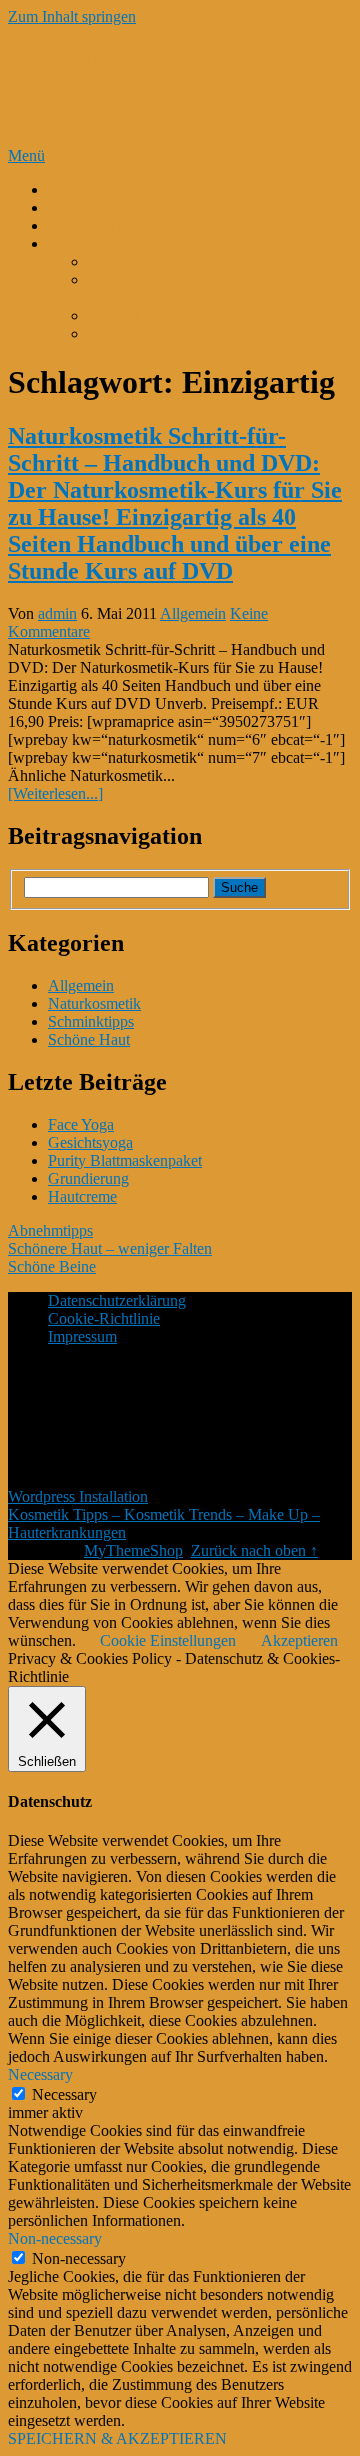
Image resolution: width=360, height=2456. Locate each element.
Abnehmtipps (50, 1230)
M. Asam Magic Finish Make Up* (196, 261)
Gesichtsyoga (90, 1142)
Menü (26, 155)
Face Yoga (81, 1124)
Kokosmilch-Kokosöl (116, 225)
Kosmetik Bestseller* (115, 243)
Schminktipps (91, 1021)
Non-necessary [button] (55, 2238)
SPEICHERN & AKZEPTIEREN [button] (117, 2438)
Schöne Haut (89, 1039)
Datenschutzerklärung (117, 1300)
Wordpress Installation (78, 1496)
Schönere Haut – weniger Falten (110, 1248)
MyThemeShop (133, 1550)
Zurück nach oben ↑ (254, 1550)
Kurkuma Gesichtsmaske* (171, 333)
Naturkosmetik (94, 1003)
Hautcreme (82, 1196)
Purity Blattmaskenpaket (125, 1160)
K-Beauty (79, 189)
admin (57, 613)
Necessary (64, 2094)
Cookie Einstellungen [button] (168, 1640)
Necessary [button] (40, 2074)
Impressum (82, 1336)
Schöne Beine (52, 1266)
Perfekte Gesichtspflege (122, 207)
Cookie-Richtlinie (104, 1318)
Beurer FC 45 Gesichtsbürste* (183, 315)
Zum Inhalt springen (72, 16)
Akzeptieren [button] (299, 1640)
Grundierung (88, 1178)
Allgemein (193, 613)
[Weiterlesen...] (55, 793)
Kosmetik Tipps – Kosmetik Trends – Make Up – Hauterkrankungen (151, 86)
